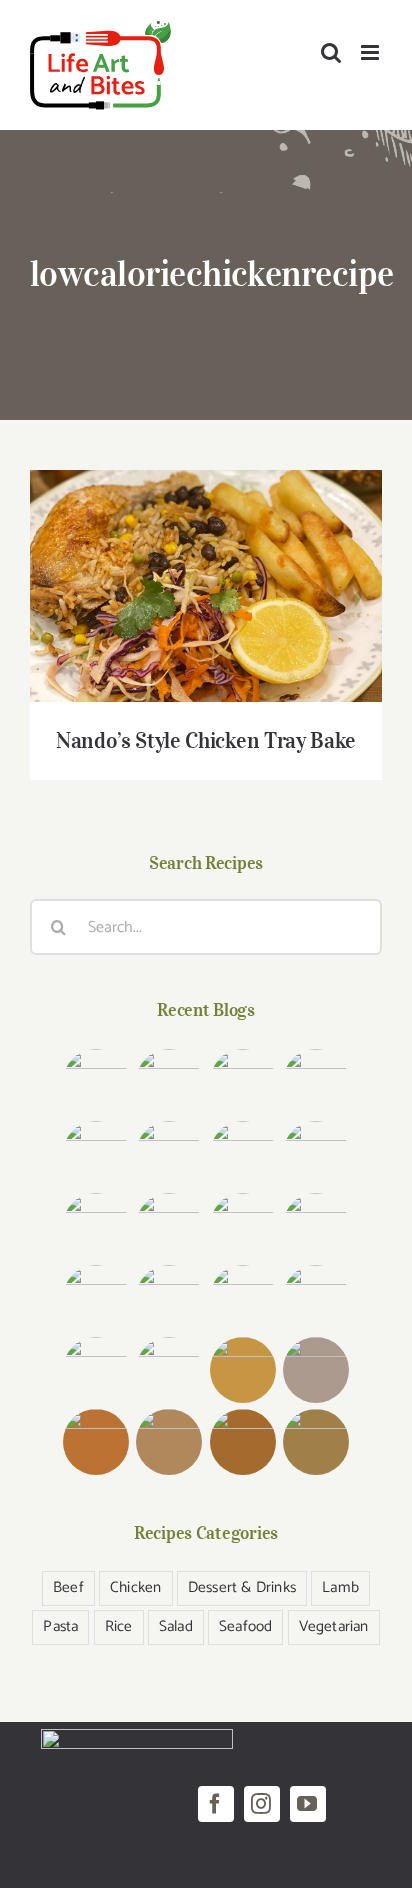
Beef (68, 1587)
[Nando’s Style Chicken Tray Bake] (169, 1226)
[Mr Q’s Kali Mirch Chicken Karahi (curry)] (169, 1298)
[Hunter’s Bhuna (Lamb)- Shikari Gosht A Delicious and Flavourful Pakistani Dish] (242, 1154)
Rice (119, 1626)
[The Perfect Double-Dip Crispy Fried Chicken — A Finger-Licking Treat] (96, 1082)
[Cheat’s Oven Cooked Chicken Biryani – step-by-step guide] (169, 1154)
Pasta (60, 1626)
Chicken (135, 1587)
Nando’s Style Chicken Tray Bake (206, 568)
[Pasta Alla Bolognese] (315, 1442)
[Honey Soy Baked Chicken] (96, 1226)
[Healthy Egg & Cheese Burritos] (169, 1442)
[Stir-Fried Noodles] (242, 1226)
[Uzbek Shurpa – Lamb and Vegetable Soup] (96, 1298)
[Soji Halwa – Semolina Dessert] (169, 1370)
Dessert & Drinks (242, 1587)
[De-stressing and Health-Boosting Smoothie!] (315, 1370)
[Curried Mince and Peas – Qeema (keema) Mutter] (242, 1298)
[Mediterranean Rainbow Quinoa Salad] (315, 1154)
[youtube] (308, 1804)
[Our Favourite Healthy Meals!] (315, 1298)
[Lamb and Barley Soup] (96, 1442)
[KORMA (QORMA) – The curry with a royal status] (96, 1370)
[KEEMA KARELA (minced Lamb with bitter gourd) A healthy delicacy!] (315, 1226)
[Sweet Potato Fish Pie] (242, 1442)
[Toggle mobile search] (331, 52)
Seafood (245, 1626)
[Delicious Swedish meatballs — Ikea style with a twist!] (315, 1082)
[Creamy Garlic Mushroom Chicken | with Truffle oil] (169, 1082)
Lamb (340, 1587)
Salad (176, 1626)
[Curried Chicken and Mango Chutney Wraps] (242, 1370)
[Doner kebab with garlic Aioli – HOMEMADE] (242, 1082)
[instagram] (262, 1804)
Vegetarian (334, 1626)
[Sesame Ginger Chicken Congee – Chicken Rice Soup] (96, 1154)
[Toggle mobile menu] (371, 52)
